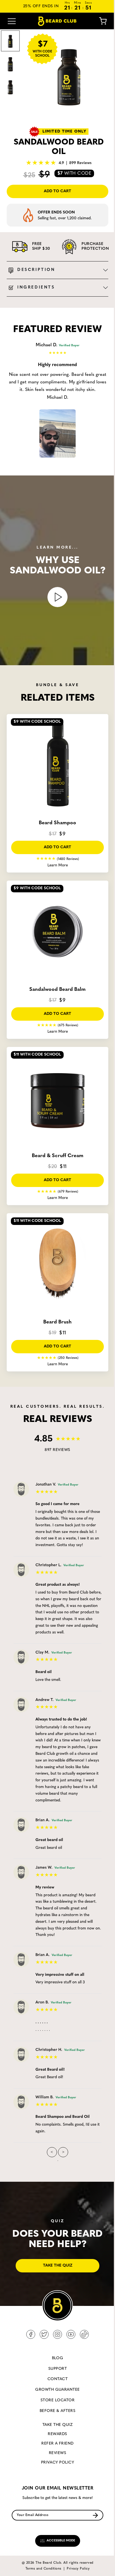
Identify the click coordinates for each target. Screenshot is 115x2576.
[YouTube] (71, 2334)
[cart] (99, 21)
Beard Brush (57, 1322)
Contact (57, 2379)
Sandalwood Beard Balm (57, 990)
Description (36, 270)
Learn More (58, 865)
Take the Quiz (57, 2425)
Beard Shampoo (57, 823)
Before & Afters (57, 2411)
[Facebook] (31, 2334)
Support (57, 2369)
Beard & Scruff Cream (58, 1156)
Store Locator (57, 2400)
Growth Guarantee (57, 2390)
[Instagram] (57, 2334)
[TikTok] (84, 2334)
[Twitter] (44, 2334)
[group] (69, 75)
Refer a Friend (57, 2444)
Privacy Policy (58, 2463)
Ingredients (36, 288)
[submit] (95, 2515)
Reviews (57, 2453)
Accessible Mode (60, 2541)
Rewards (57, 2434)
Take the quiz (58, 2266)
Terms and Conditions (43, 2569)
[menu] (12, 21)
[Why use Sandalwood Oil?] (57, 597)
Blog (58, 2358)
